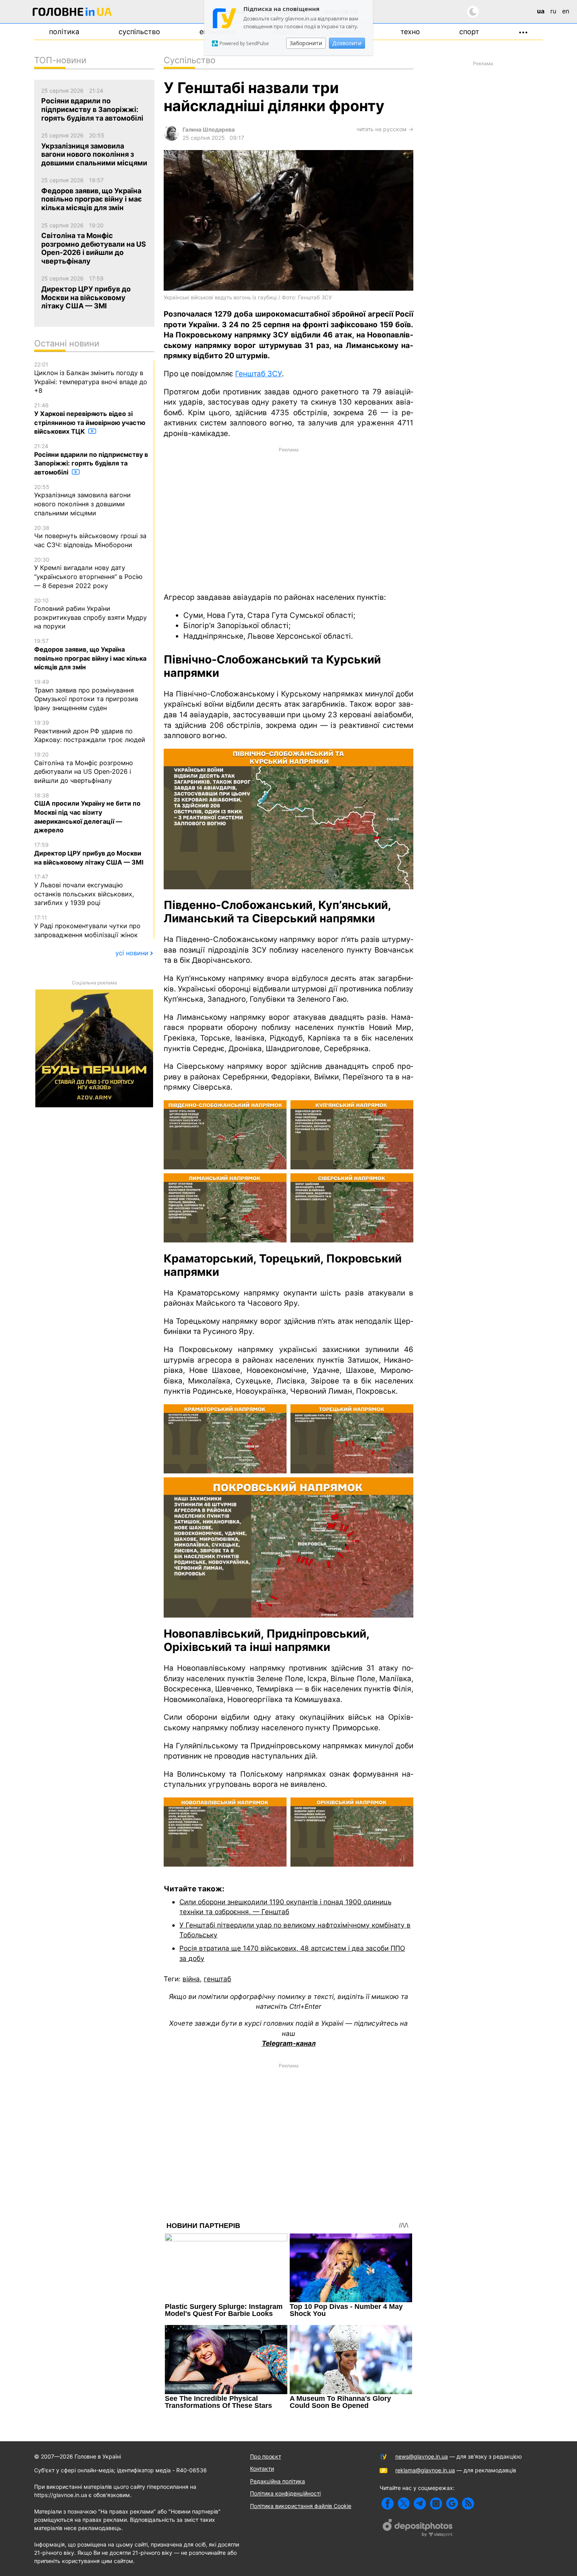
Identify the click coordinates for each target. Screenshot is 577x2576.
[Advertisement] (288, 519)
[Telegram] (420, 2504)
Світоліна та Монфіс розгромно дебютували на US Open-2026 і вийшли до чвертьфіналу (84, 768)
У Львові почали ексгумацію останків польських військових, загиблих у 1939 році (84, 890)
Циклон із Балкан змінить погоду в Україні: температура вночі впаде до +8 (91, 378)
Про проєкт (266, 2456)
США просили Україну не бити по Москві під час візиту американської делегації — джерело (87, 813)
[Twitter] (404, 2504)
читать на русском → (385, 129)
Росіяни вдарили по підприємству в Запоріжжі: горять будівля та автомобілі (91, 459)
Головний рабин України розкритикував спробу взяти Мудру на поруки (90, 614)
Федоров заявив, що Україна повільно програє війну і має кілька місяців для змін (90, 654)
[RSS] (468, 2504)
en (566, 11)
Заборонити (306, 43)
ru (553, 11)
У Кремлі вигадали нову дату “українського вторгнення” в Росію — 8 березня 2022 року (88, 573)
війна (191, 1979)
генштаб (217, 1979)
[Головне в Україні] (72, 13)
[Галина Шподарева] (172, 138)
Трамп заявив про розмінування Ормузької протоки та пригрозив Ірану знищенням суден (86, 695)
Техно (410, 32)
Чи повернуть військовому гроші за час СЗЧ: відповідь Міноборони (90, 537)
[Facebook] (388, 2504)
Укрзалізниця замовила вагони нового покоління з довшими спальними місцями (82, 500)
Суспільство (139, 32)
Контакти (262, 2469)
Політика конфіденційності (285, 2493)
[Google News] (452, 2504)
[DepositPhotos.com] (418, 2529)
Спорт (469, 32)
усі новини (132, 953)
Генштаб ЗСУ (258, 374)
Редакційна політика (278, 2481)
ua (541, 11)
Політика (64, 32)
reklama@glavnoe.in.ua (425, 2470)
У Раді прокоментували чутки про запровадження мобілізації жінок (87, 926)
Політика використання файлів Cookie (301, 2506)
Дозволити (347, 43)
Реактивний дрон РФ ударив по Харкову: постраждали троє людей (90, 731)
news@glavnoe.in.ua (422, 2456)
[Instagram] (436, 2504)
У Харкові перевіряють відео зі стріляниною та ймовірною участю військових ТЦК (90, 419)
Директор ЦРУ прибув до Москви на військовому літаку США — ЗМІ (89, 854)
